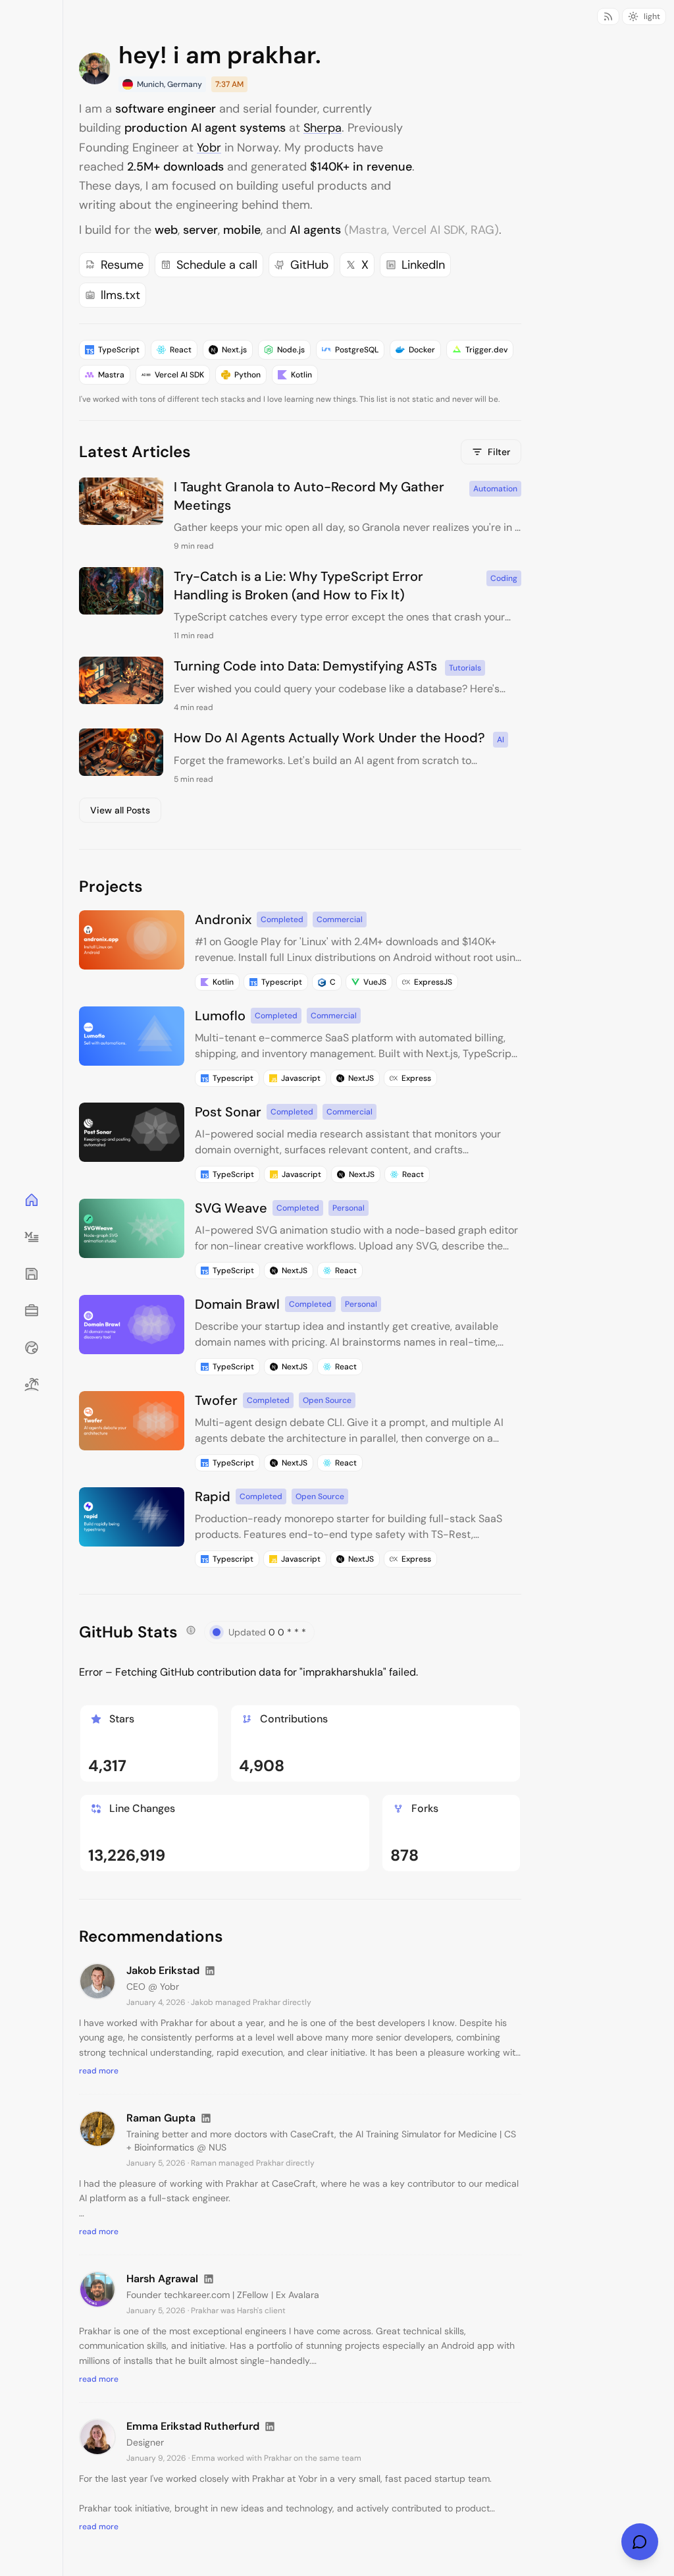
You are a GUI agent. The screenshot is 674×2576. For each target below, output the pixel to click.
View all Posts (120, 810)
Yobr (209, 148)
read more (99, 2071)
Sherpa (323, 128)
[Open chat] (640, 2542)
